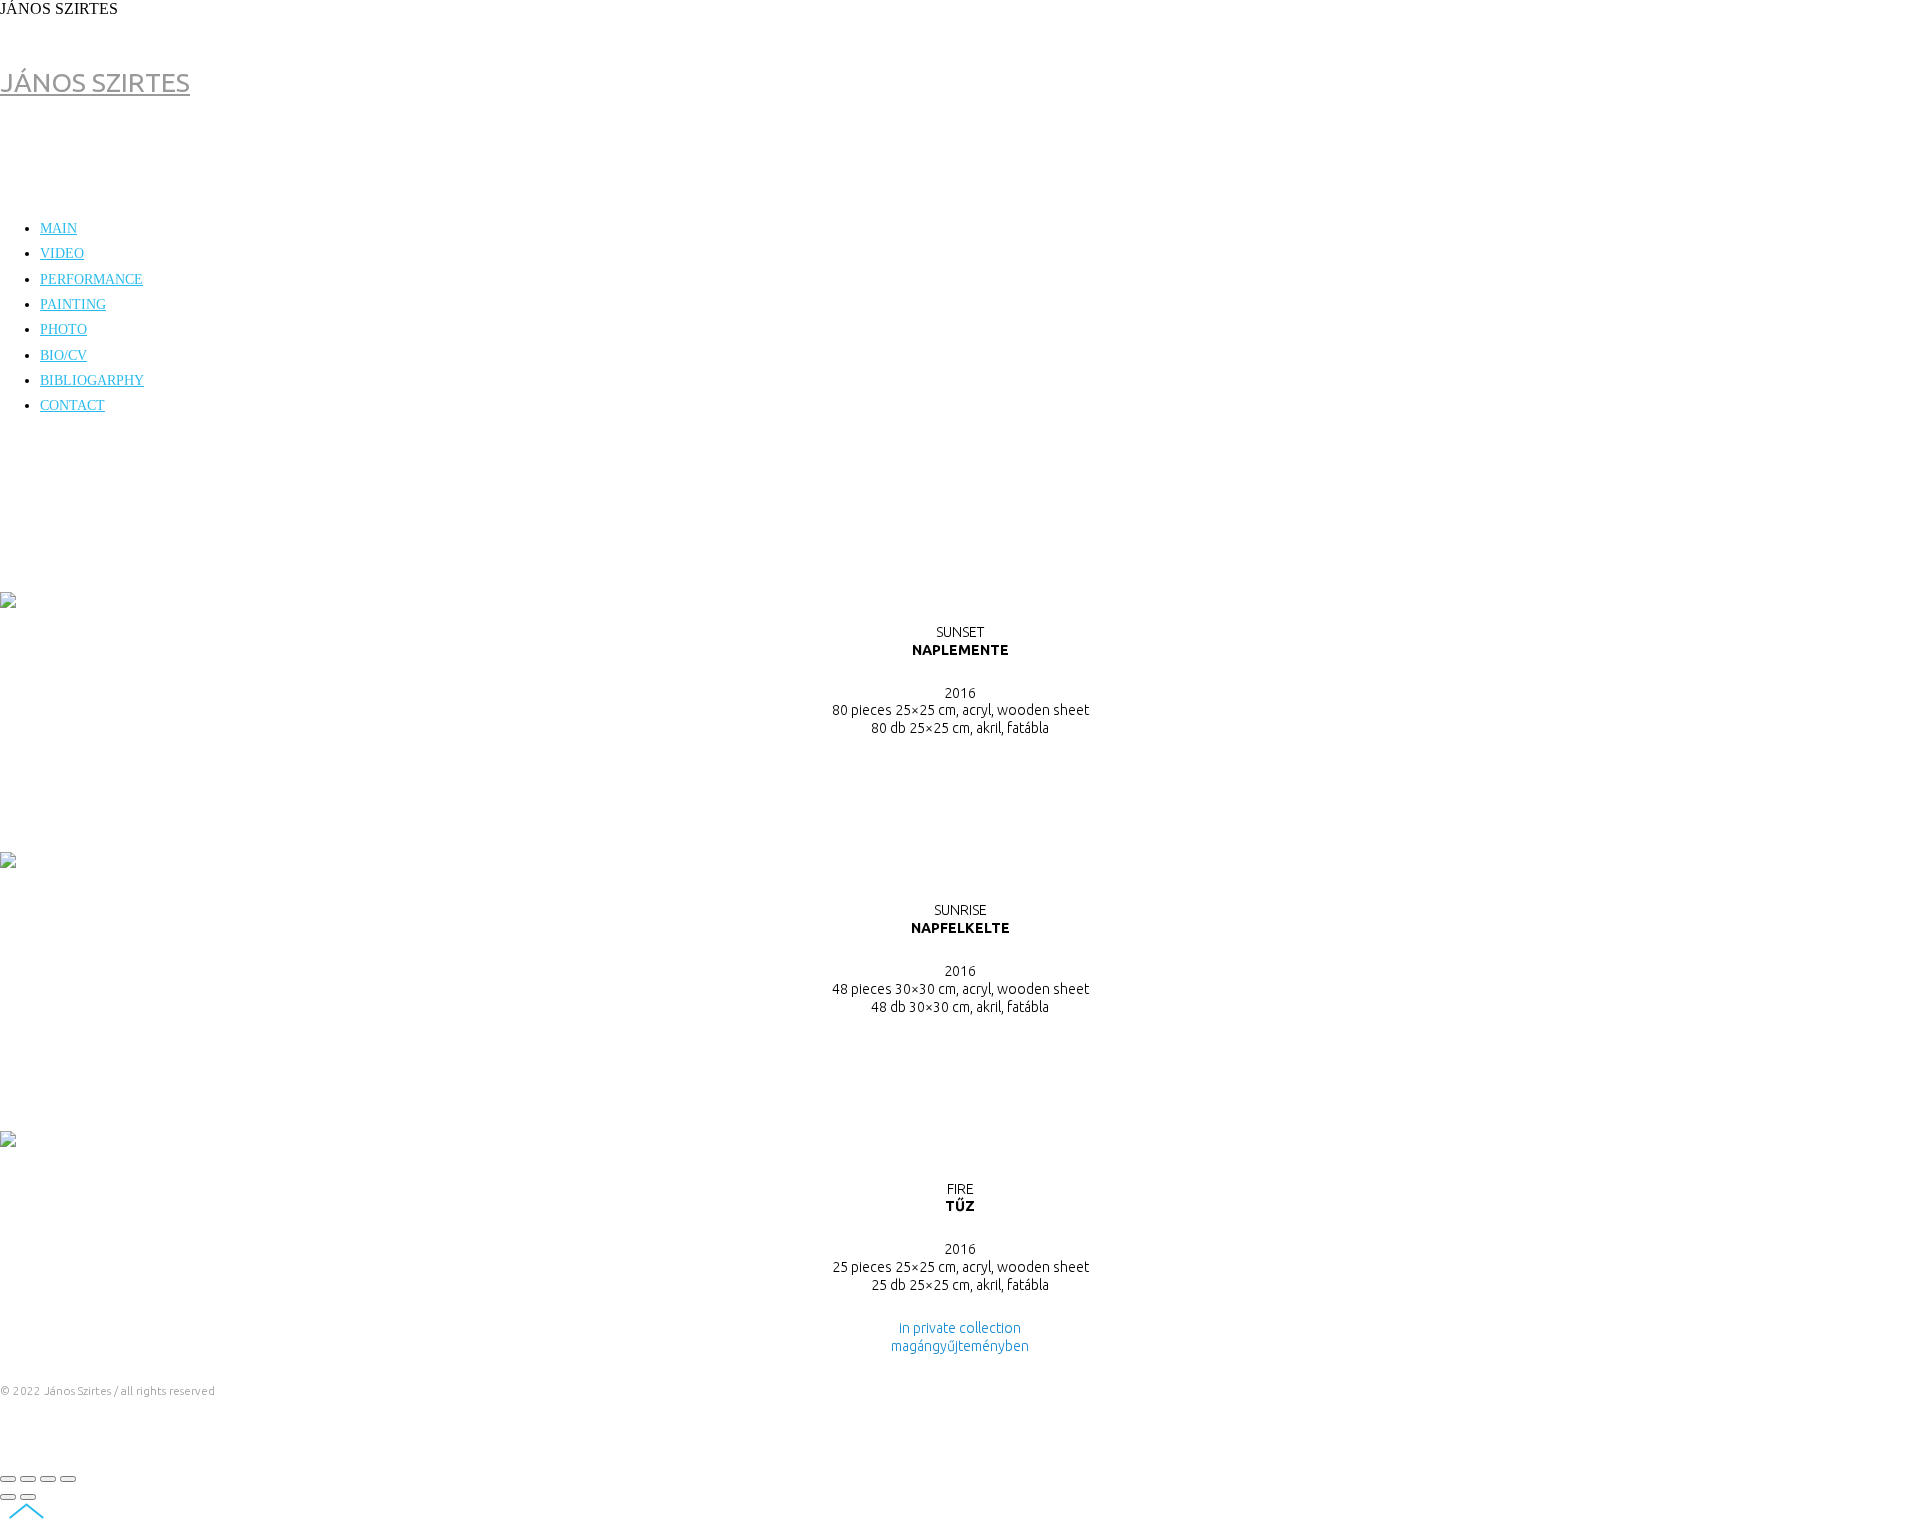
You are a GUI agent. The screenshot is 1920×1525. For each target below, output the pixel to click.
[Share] (28, 1479)
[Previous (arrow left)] (8, 1497)
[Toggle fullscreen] (48, 1479)
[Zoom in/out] (68, 1479)
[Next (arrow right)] (28, 1497)
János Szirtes (95, 82)
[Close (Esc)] (8, 1479)
